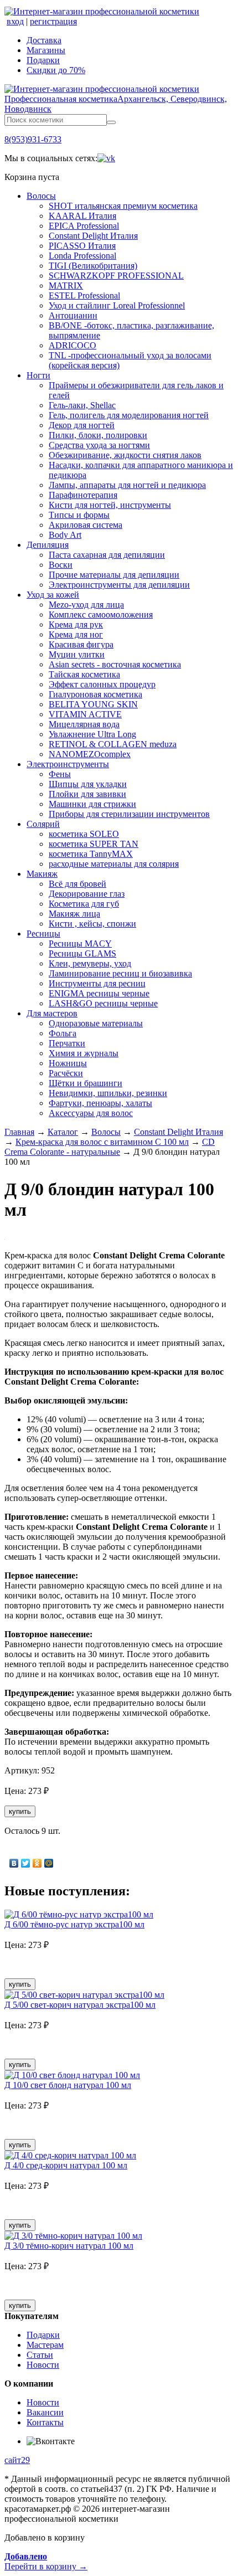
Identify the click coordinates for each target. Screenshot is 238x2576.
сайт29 (17, 2460)
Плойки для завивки (87, 794)
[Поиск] (111, 122)
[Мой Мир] (49, 1863)
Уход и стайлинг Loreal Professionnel (117, 305)
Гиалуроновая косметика (95, 694)
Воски (61, 565)
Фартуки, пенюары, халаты (100, 1103)
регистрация (53, 21)
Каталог (63, 1132)
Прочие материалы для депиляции (114, 575)
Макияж (42, 874)
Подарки (43, 60)
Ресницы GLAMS (82, 953)
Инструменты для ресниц (97, 983)
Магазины (46, 50)
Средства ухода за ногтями (99, 445)
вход (15, 21)
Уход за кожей (53, 595)
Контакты (45, 2422)
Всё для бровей (77, 884)
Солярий (43, 824)
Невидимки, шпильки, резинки (108, 1093)
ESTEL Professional (84, 295)
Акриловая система (86, 525)
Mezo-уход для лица (86, 605)
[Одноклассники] (37, 1863)
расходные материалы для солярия (114, 864)
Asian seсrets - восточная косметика (115, 664)
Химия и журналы (84, 1053)
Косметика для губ (84, 904)
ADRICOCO (73, 345)
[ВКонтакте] (14, 1863)
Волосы (41, 196)
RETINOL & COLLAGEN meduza (113, 744)
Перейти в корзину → (46, 2561)
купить (20, 1811)
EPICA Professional (84, 226)
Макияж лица (74, 914)
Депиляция (48, 545)
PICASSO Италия (82, 246)
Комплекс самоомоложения (101, 615)
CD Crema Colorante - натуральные (110, 1147)
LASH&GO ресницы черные (103, 1003)
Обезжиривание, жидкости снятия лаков (125, 455)
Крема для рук (76, 624)
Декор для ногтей (82, 425)
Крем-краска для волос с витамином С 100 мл (102, 1142)
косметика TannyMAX (91, 854)
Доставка (44, 40)
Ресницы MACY (80, 943)
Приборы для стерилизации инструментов (129, 814)
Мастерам (45, 2345)
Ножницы (68, 1063)
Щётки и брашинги (86, 1083)
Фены (60, 774)
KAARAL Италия (82, 216)
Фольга (63, 1033)
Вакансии (45, 2412)
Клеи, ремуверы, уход (90, 963)
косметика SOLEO (84, 834)
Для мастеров (52, 1013)
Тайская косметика (84, 674)
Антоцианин (73, 315)
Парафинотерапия (83, 495)
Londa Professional (82, 256)
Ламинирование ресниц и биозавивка (120, 973)
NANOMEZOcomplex (90, 754)
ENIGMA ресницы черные (99, 993)
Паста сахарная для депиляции (107, 555)
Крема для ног (76, 634)
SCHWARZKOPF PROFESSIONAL (116, 276)
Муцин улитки (77, 654)
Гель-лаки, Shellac (82, 405)
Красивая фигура (81, 644)
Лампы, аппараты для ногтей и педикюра (127, 485)
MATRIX (66, 286)
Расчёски (66, 1073)
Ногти (38, 375)
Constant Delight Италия (93, 236)
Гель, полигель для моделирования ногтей (129, 415)
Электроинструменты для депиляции (119, 585)
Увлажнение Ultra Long (92, 734)
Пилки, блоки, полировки (98, 435)
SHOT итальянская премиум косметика (123, 206)
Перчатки (67, 1043)
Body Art (65, 535)
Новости (43, 2365)
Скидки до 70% (56, 70)
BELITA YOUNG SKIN (93, 704)
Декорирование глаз (87, 894)
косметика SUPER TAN (94, 844)
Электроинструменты (68, 764)
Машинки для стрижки (92, 804)
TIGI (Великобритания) (93, 266)
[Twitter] (26, 1863)
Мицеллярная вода (84, 724)
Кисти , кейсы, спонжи (92, 924)
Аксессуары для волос (91, 1113)
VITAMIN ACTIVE (85, 714)
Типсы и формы (79, 515)
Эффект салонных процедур (102, 684)
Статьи (40, 2355)
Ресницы (43, 934)
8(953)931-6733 (33, 139)
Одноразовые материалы (96, 1023)
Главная (19, 1132)
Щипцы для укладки (88, 784)
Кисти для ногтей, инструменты (110, 505)
